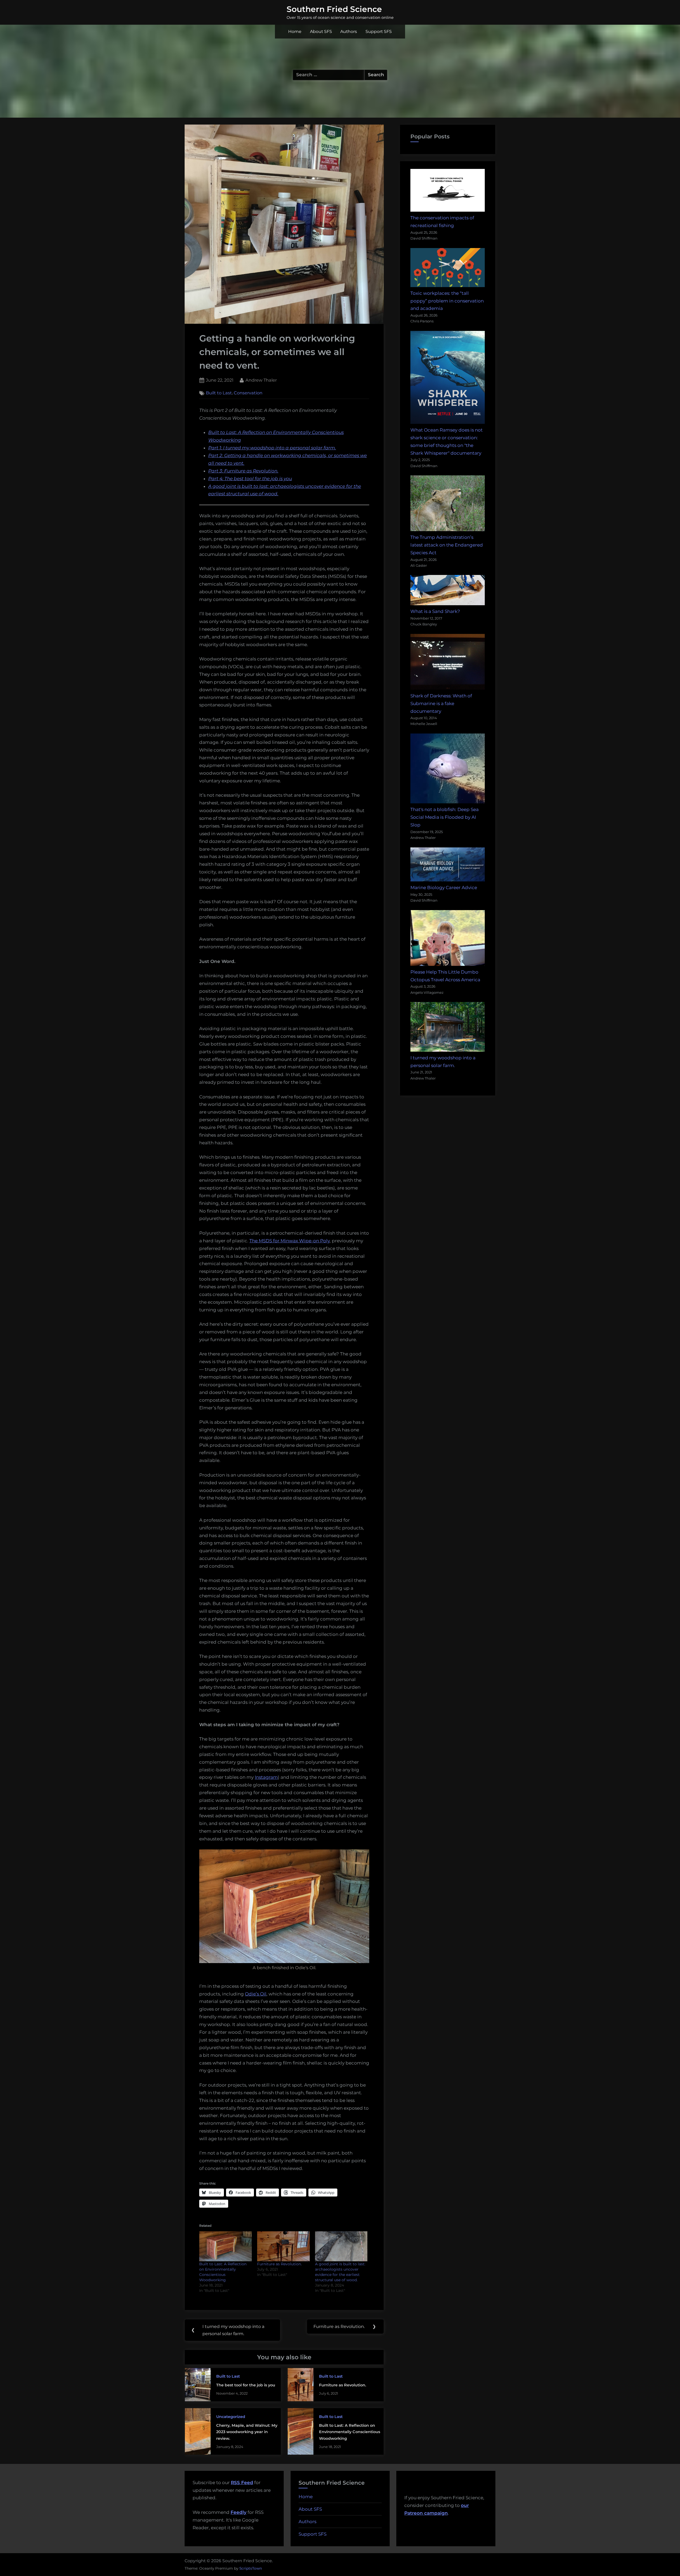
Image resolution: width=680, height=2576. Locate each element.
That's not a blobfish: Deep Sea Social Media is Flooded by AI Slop (445, 817)
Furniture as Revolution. (279, 2264)
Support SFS (379, 31)
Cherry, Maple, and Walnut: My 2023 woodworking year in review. (247, 2432)
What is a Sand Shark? (435, 611)
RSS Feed (242, 2483)
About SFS (321, 31)
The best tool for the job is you (246, 2385)
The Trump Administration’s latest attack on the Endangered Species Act (447, 545)
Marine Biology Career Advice (444, 888)
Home (295, 31)
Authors (349, 31)
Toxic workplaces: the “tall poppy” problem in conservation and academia (447, 301)
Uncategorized (231, 2417)
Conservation (248, 393)
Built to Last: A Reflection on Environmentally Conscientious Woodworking (350, 2432)
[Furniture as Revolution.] (283, 2246)
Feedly (239, 2512)
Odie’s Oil (256, 1994)
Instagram (266, 1777)
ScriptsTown (251, 2568)
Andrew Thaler (261, 380)
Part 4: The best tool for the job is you (250, 479)
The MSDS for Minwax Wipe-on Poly (290, 1241)
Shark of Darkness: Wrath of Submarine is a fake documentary (441, 703)
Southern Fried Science (334, 9)
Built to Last (219, 393)
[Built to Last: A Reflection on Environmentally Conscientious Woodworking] (226, 2246)
